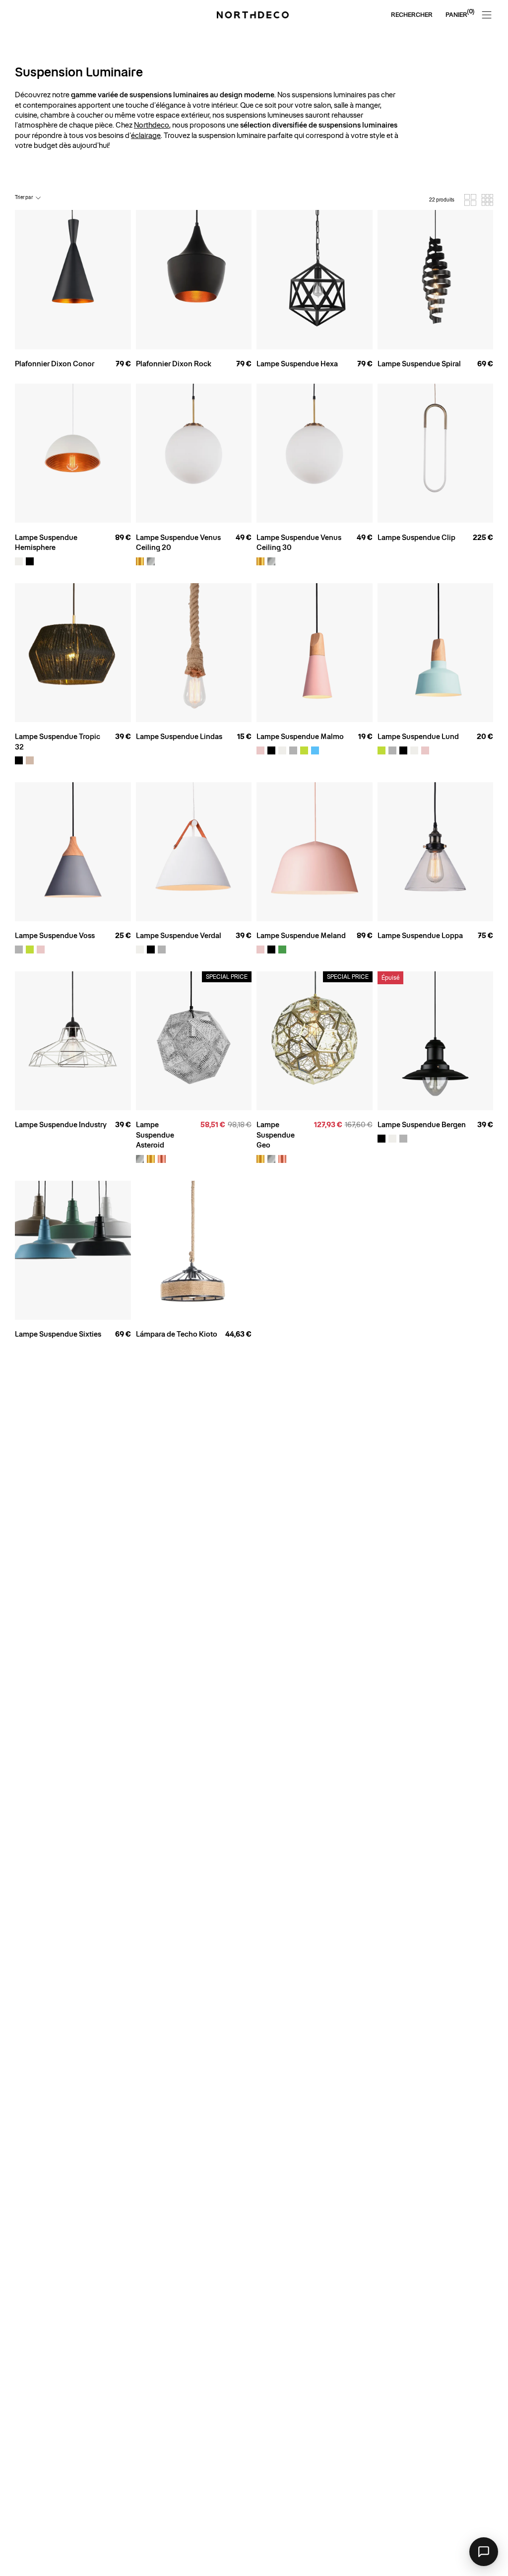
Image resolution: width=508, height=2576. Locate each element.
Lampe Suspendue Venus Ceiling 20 (178, 542)
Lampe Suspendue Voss (55, 936)
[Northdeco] (254, 15)
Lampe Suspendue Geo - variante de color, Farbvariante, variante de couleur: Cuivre (282, 1159)
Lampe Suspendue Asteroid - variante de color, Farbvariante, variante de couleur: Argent (140, 1159)
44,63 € (238, 1334)
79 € (123, 364)
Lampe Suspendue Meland (301, 936)
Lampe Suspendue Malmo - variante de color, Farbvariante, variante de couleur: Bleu (315, 750)
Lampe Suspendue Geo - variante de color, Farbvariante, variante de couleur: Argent (271, 1159)
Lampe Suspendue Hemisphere (46, 542)
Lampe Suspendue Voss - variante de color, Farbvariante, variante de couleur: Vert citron (30, 949)
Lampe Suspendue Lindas (179, 737)
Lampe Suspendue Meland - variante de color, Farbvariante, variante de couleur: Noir (271, 949)
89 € (123, 538)
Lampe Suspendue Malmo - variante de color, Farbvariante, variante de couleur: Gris (293, 750)
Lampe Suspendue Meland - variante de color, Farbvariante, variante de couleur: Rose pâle (260, 949)
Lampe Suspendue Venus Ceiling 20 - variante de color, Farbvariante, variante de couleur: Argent (151, 561)
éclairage (146, 136)
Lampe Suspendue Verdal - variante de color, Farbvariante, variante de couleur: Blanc (140, 949)
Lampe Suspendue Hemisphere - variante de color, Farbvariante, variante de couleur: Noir (30, 561)
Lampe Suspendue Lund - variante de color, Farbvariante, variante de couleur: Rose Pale (425, 750)
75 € (485, 936)
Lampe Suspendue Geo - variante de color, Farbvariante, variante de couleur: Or (260, 1159)
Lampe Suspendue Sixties (58, 1334)
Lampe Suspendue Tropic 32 (58, 742)
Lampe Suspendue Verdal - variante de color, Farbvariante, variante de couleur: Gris (162, 949)
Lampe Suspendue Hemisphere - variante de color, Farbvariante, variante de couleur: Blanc (19, 561)
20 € (485, 737)
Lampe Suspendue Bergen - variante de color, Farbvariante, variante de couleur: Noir (381, 1139)
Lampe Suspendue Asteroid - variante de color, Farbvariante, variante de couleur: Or (151, 1159)
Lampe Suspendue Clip (416, 538)
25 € (123, 936)
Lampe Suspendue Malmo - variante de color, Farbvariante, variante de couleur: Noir (271, 750)
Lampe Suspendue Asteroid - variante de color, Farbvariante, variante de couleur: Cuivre (162, 1159)
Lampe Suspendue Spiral (419, 364)
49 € (244, 538)
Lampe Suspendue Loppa (420, 936)
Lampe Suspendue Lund (418, 737)
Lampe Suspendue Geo (276, 1135)
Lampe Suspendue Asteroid (155, 1135)
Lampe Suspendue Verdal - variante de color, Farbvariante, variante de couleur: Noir (151, 949)
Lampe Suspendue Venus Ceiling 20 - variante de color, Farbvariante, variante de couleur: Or (140, 561)
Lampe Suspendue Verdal (179, 936)
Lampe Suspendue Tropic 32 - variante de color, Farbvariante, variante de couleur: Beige (30, 760)
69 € (485, 364)
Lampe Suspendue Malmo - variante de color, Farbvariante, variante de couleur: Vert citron (304, 750)
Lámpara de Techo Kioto (177, 1334)
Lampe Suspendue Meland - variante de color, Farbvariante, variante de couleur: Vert (282, 949)
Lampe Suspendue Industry (61, 1125)
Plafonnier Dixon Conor (55, 364)
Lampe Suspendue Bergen (422, 1125)
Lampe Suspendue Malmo (300, 737)
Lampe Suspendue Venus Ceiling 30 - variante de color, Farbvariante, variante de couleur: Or (260, 561)
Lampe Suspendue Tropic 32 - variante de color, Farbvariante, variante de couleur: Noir (19, 760)
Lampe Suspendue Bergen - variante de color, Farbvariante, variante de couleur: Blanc (392, 1139)
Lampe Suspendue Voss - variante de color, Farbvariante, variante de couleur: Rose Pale (41, 949)
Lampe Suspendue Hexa (297, 364)
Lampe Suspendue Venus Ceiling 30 (299, 542)
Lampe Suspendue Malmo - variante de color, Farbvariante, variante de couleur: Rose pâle (260, 750)
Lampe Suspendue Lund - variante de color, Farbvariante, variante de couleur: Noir (403, 750)
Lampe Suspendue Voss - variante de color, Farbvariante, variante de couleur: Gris (19, 949)
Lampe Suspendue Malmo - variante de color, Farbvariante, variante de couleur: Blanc (282, 750)
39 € (123, 737)
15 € (244, 737)
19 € (365, 737)
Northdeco (152, 125)
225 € (483, 538)
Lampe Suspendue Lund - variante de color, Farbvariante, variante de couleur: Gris (392, 750)
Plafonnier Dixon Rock (174, 364)
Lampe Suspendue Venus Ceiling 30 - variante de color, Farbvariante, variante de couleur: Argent (271, 561)
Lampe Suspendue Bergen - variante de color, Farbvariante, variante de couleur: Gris (403, 1139)
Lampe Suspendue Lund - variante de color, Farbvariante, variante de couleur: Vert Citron (381, 750)
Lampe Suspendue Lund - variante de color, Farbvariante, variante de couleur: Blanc (414, 750)
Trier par (24, 197)
